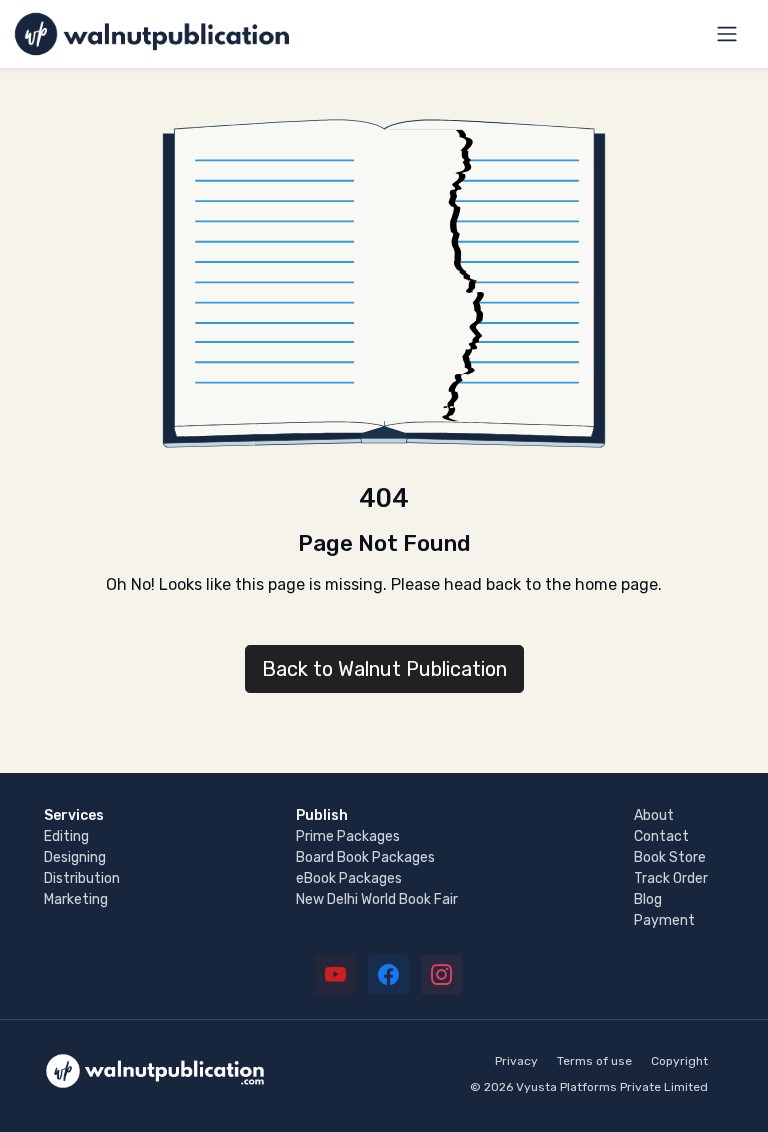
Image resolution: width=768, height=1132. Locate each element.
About (654, 815)
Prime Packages (348, 836)
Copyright (679, 1061)
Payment (664, 920)
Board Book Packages (365, 857)
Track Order (671, 878)
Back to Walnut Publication (384, 669)
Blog (648, 899)
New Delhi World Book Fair (377, 899)
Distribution (82, 878)
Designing (75, 857)
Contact (661, 836)
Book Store (670, 857)
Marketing (76, 899)
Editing (66, 836)
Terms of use (594, 1061)
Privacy (516, 1061)
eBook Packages (349, 878)
